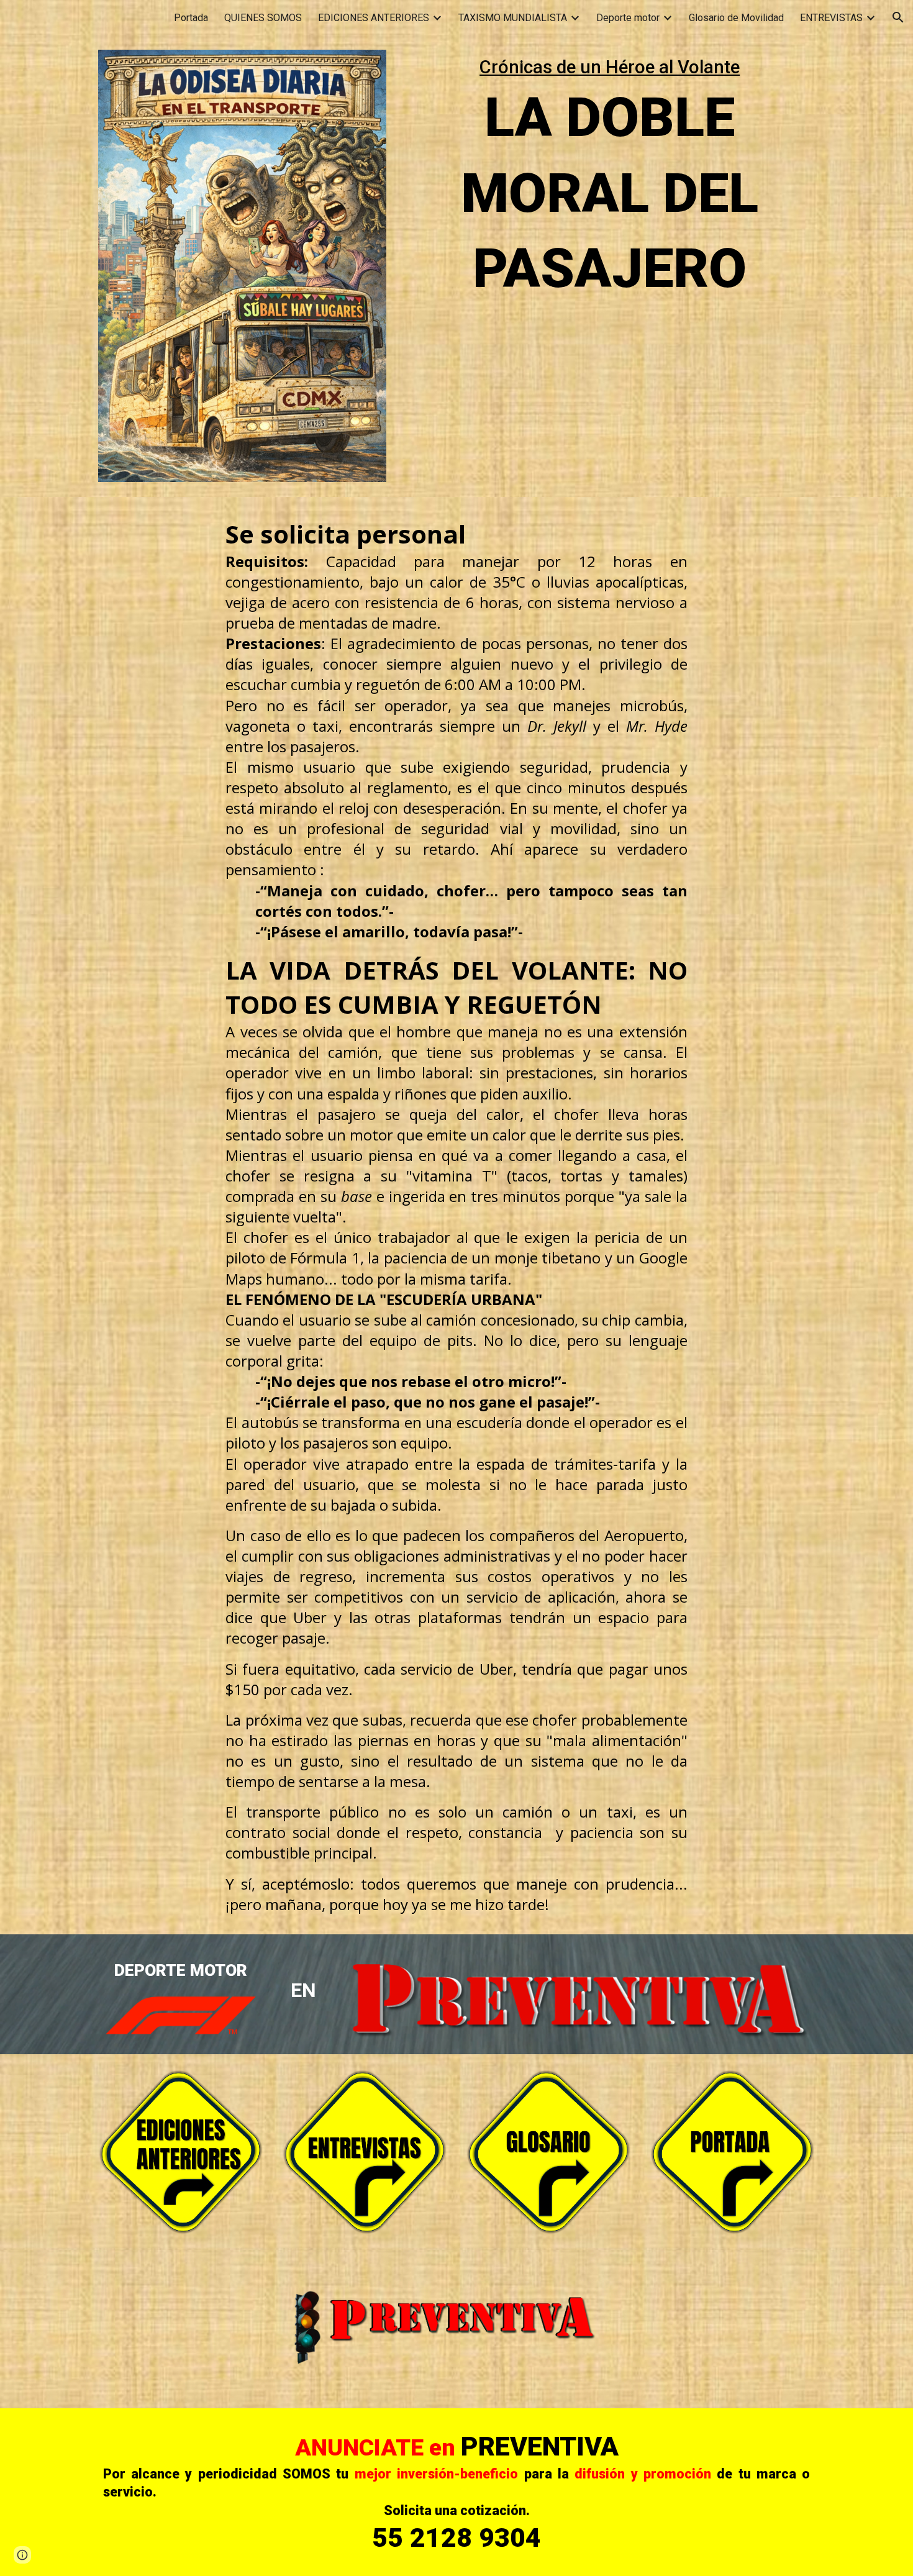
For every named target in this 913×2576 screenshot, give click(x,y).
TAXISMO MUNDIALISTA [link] (513, 18)
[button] (898, 17)
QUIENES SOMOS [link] (263, 18)
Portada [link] (191, 18)
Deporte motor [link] (628, 18)
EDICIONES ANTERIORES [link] (374, 18)
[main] (610, 180)
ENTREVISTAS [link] (831, 18)
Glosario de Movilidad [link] (736, 18)
